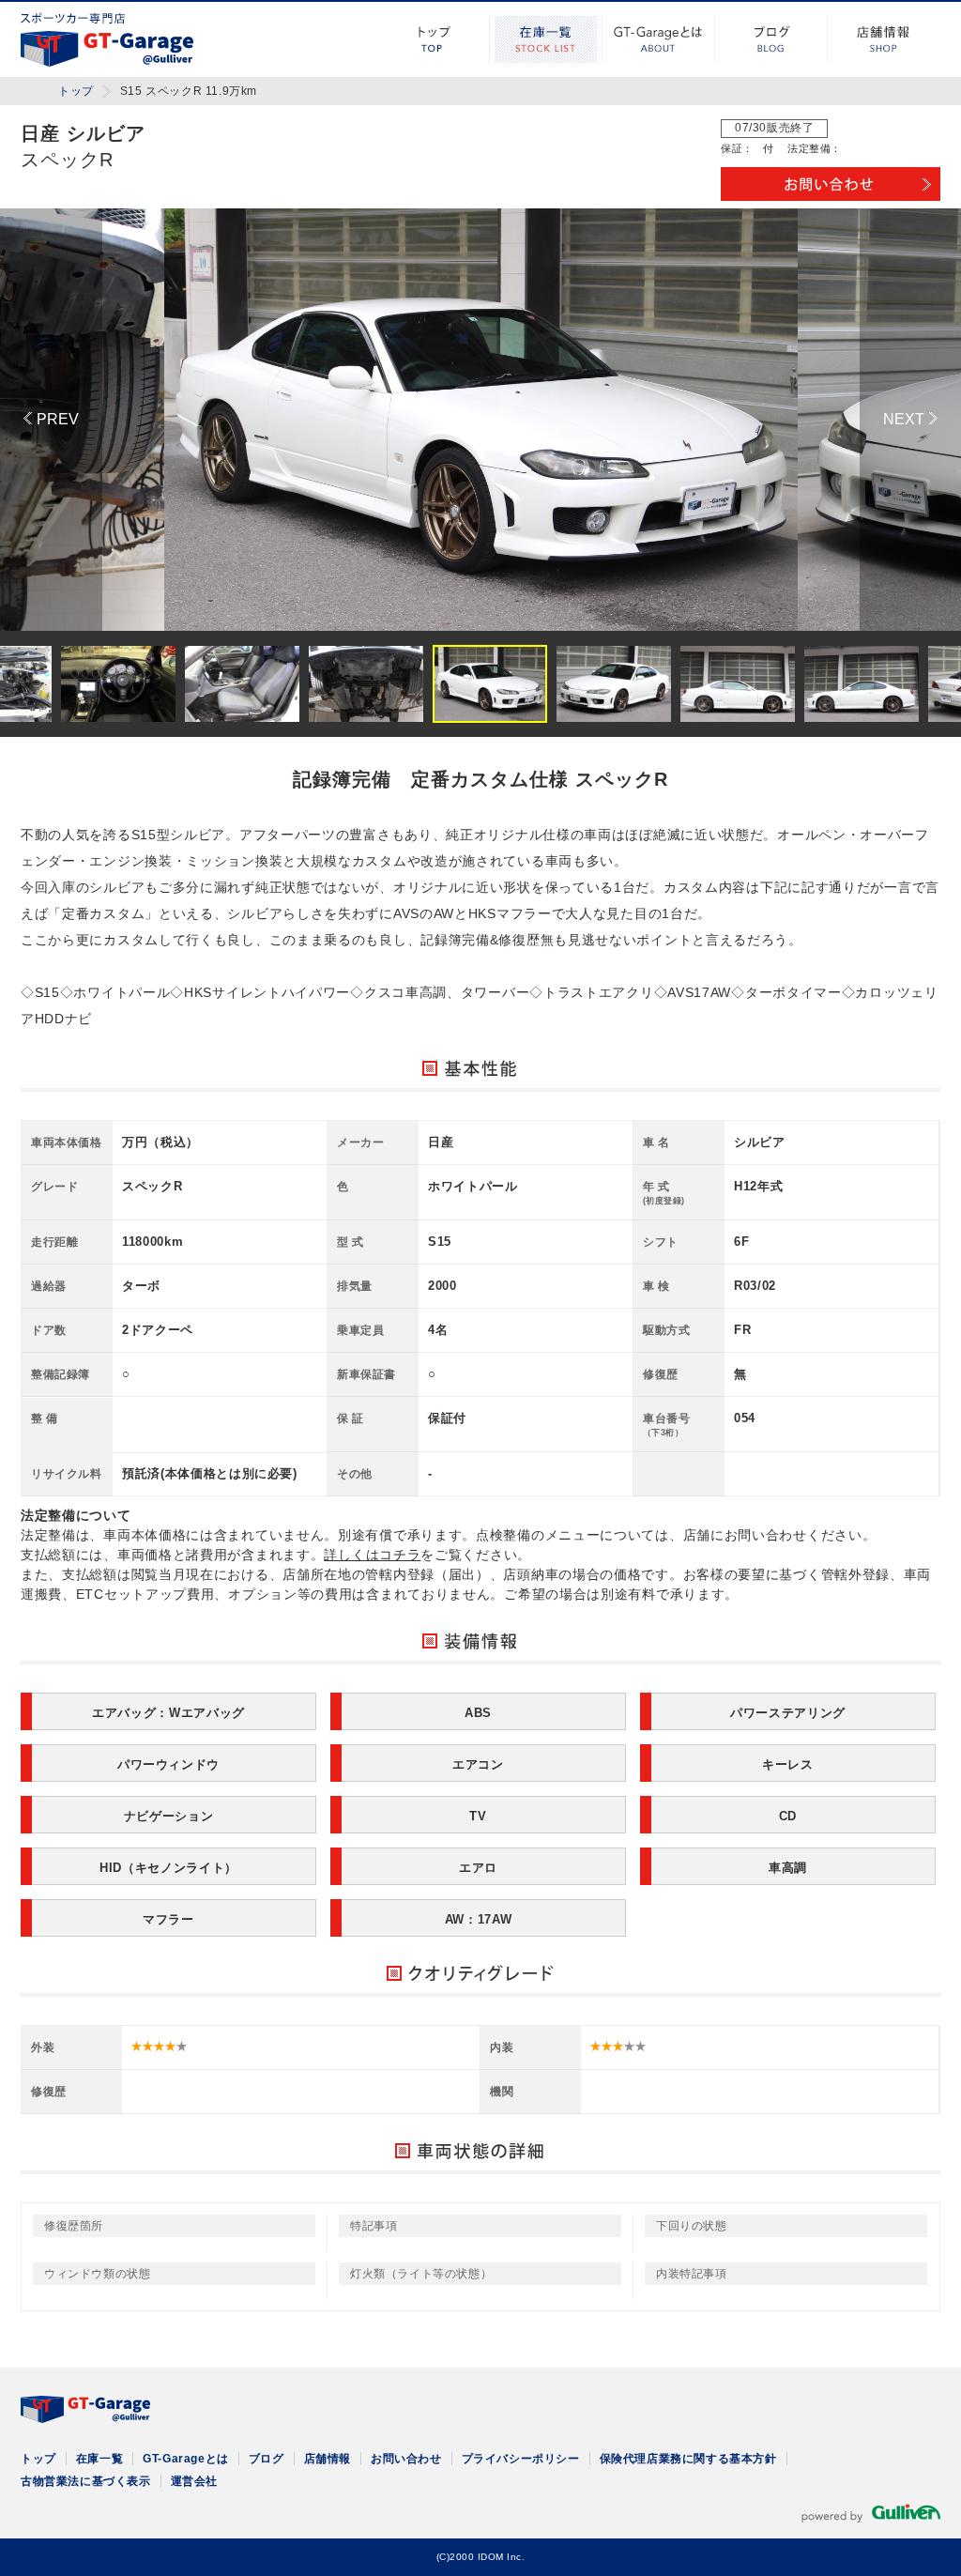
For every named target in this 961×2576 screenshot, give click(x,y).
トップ (434, 39)
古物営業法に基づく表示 (86, 2481)
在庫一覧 (546, 39)
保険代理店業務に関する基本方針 (688, 2459)
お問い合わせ (406, 2459)
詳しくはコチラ (372, 1555)
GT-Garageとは (659, 39)
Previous (51, 420)
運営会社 (194, 2481)
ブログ (771, 39)
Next (910, 420)
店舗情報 (884, 39)
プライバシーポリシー (521, 2459)
